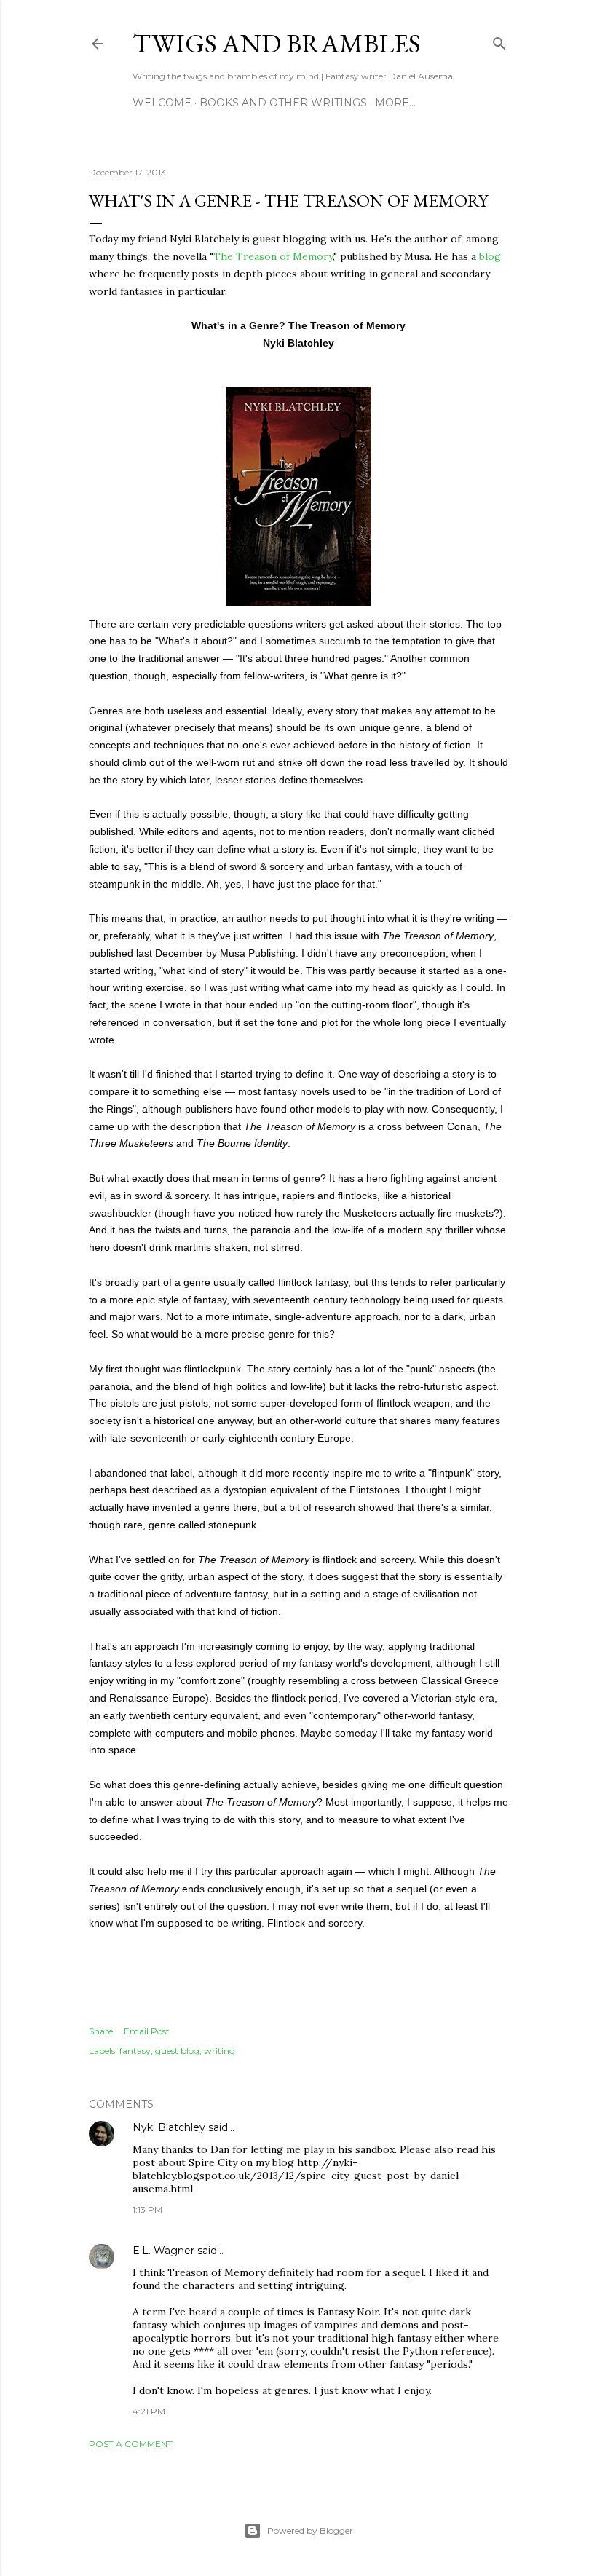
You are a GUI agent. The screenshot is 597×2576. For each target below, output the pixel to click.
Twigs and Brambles (277, 43)
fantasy (135, 2051)
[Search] (499, 40)
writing (220, 2051)
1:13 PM (147, 2209)
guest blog (177, 2051)
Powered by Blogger (310, 2530)
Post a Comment (131, 2444)
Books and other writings (283, 103)
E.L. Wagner (163, 2251)
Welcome (162, 103)
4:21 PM (149, 2411)
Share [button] (101, 2031)
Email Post (147, 2031)
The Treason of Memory (273, 256)
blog (490, 256)
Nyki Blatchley (169, 2127)
